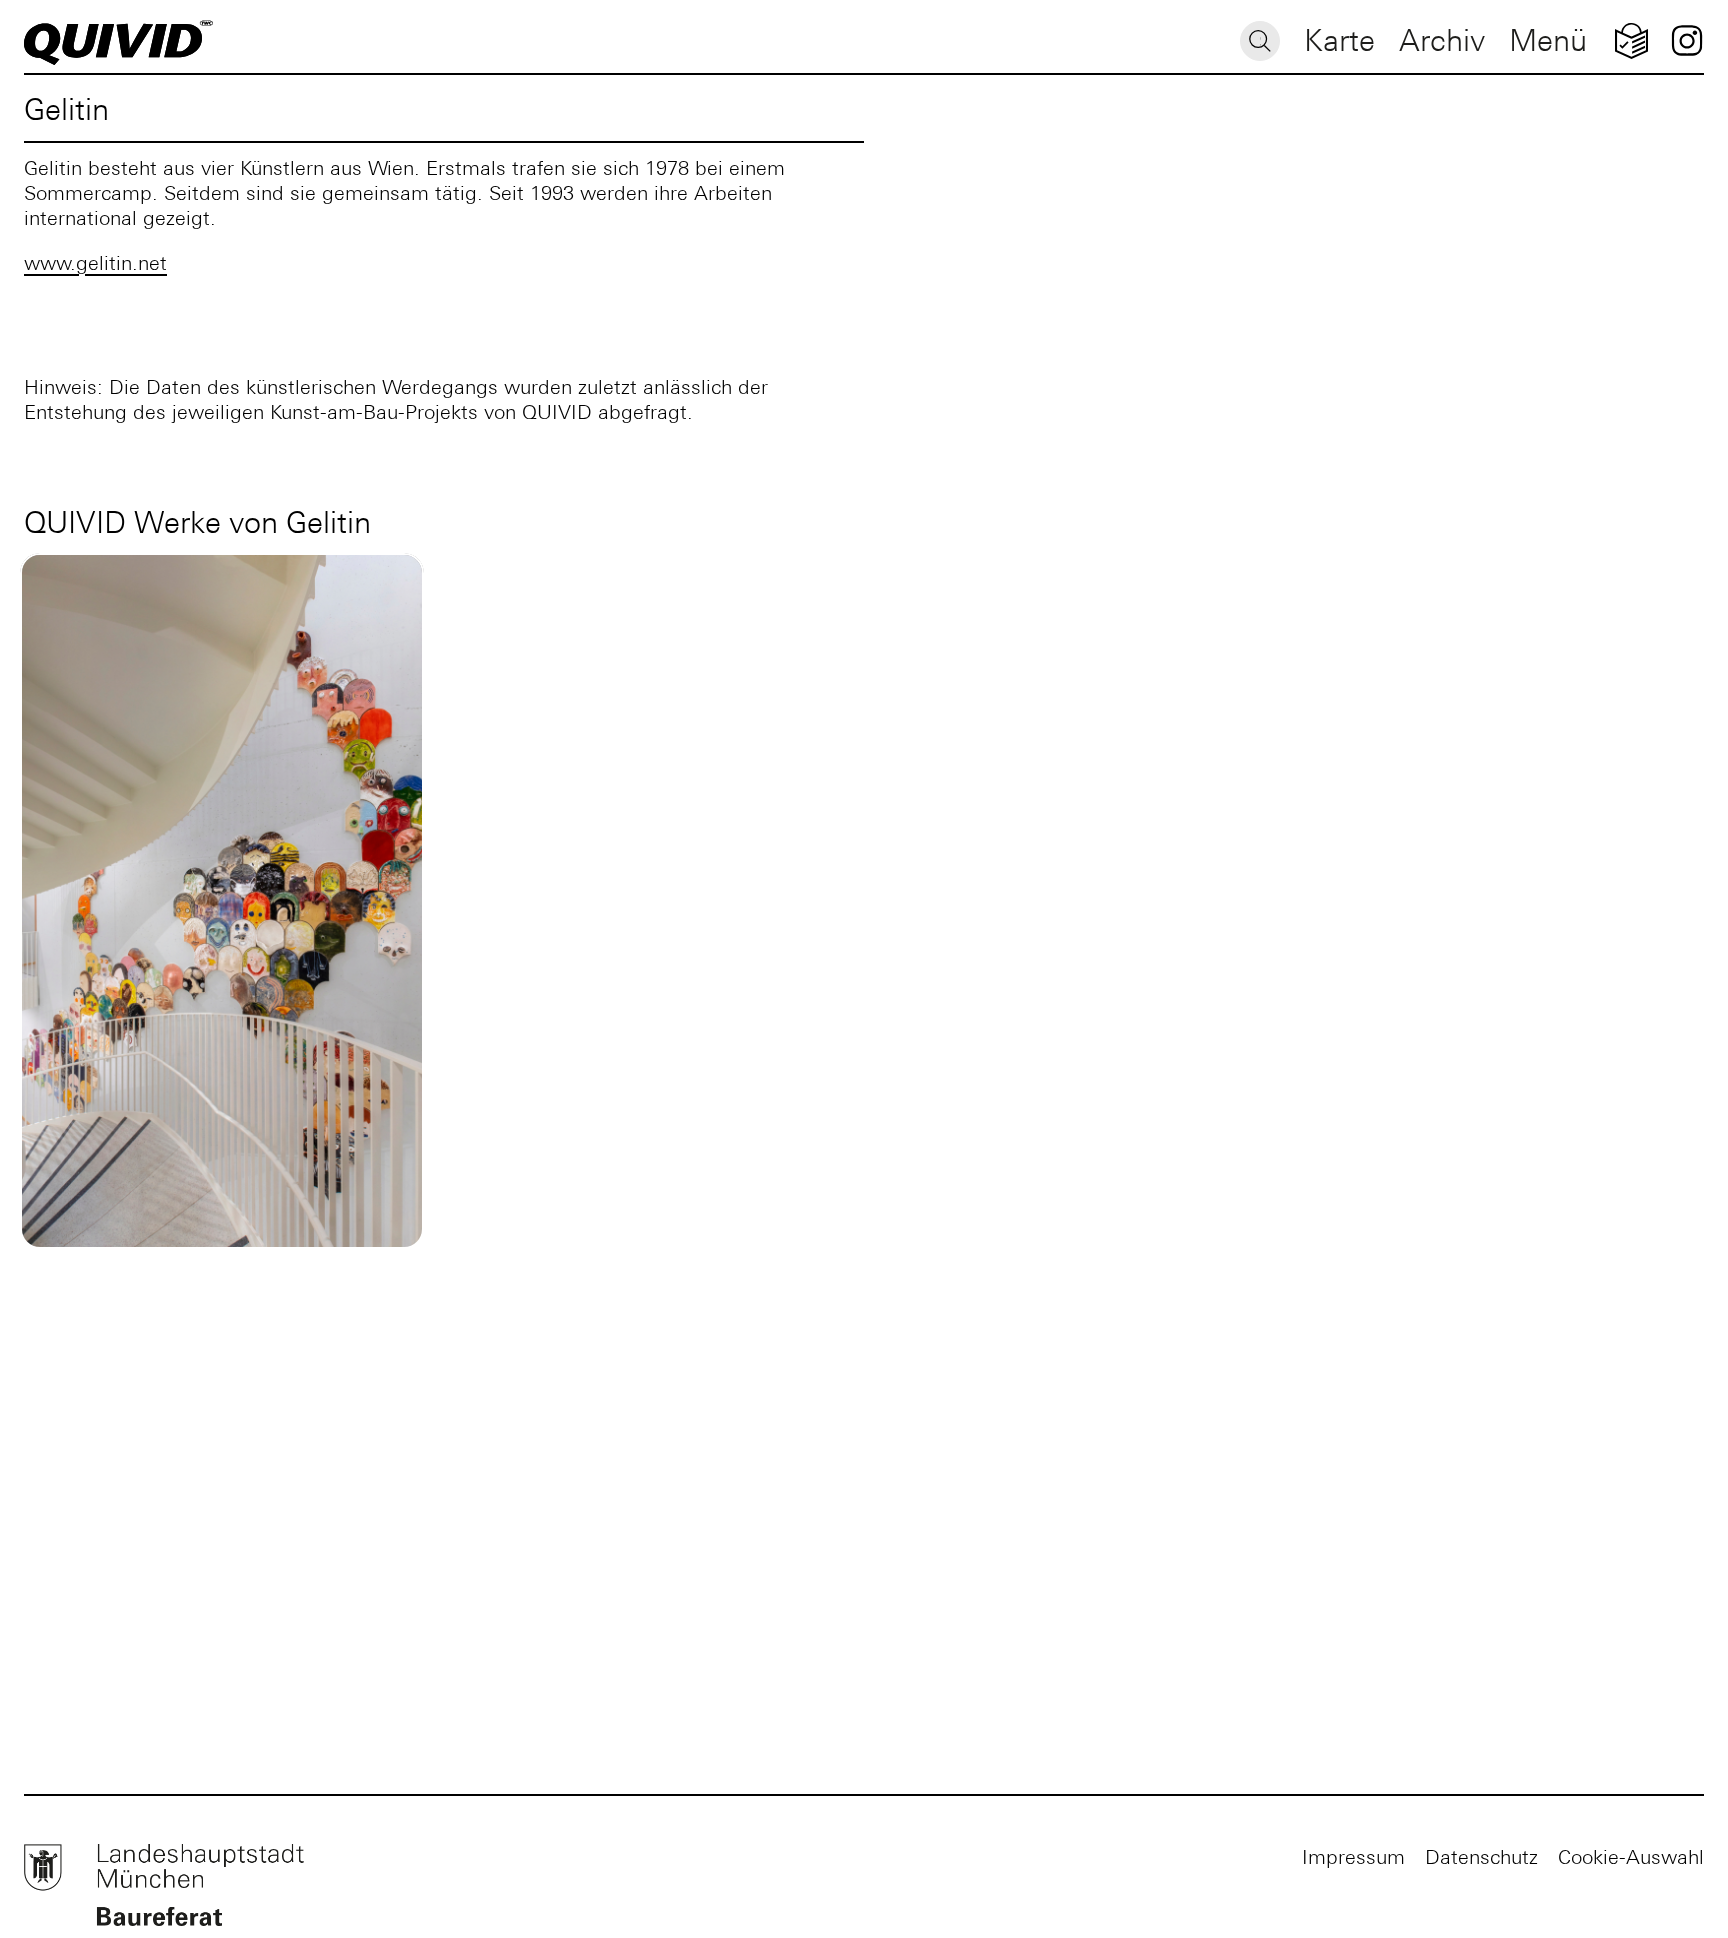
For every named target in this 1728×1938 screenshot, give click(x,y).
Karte (1339, 40)
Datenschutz (1481, 1856)
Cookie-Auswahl (1631, 1856)
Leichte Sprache (1631, 40)
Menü (1548, 40)
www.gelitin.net (95, 262)
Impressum (1353, 1856)
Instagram (1686, 40)
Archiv (1442, 40)
